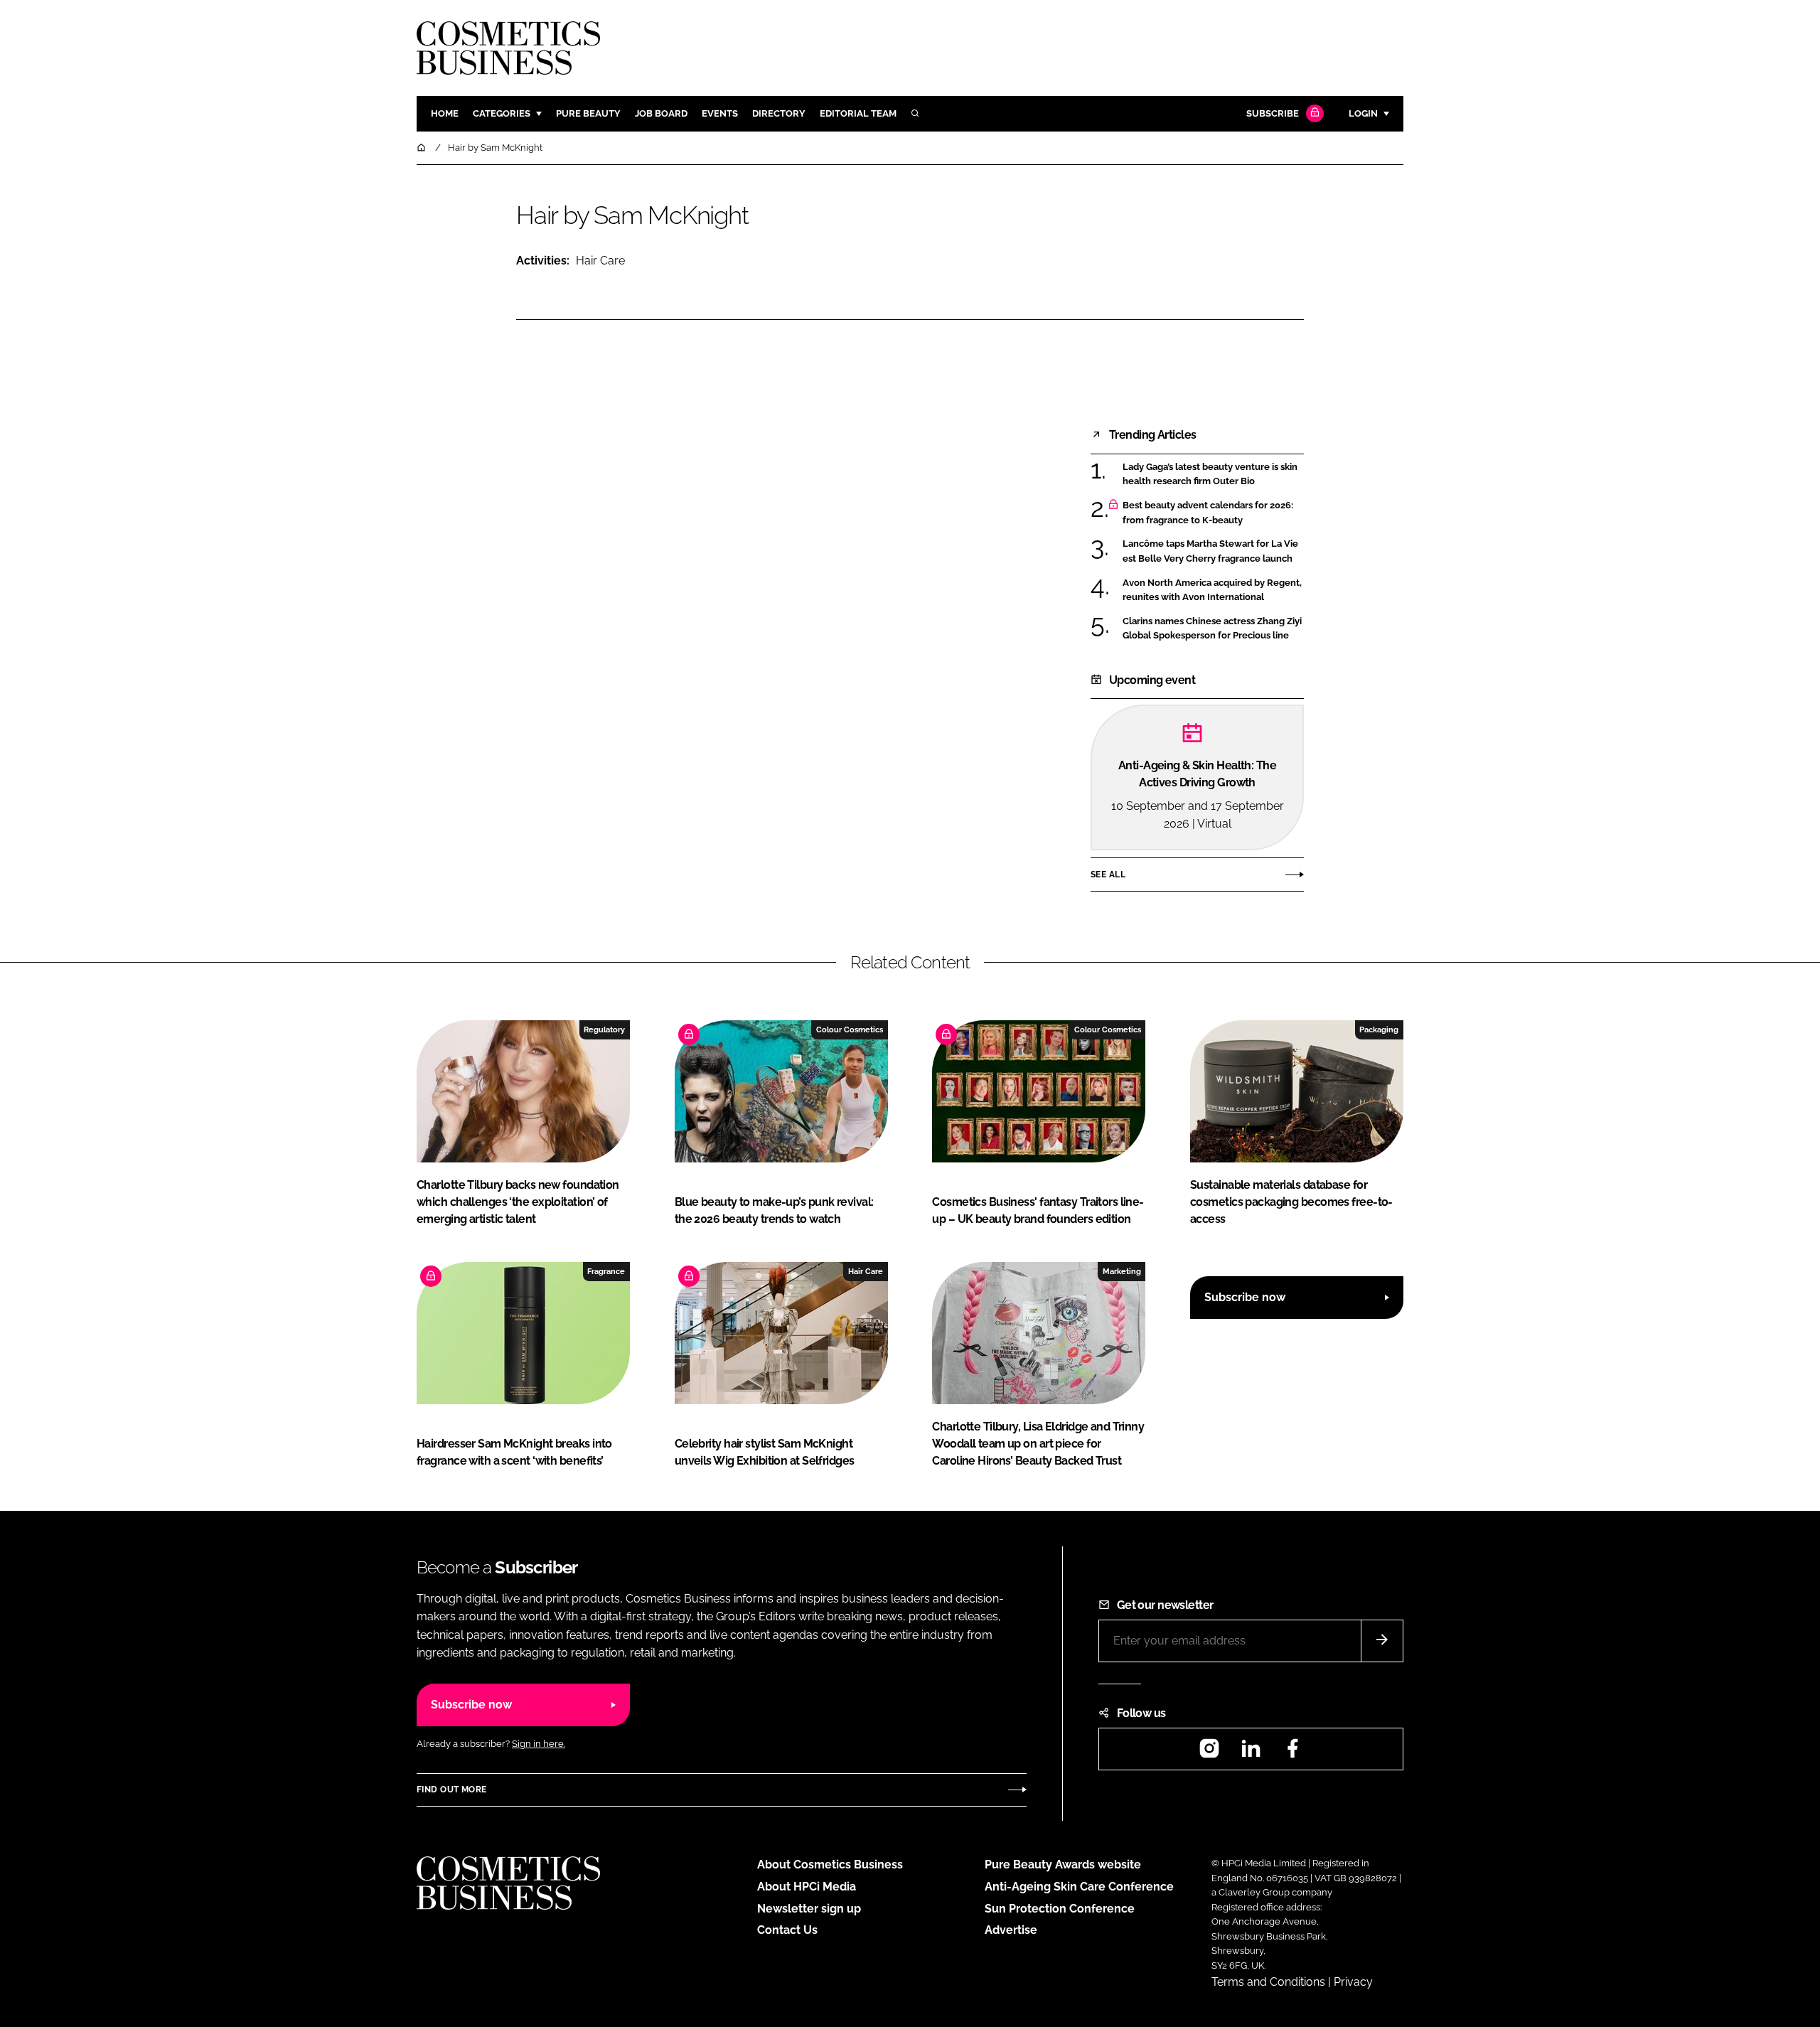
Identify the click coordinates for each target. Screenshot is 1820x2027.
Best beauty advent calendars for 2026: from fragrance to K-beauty (1213, 513)
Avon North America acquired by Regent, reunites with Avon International (1213, 590)
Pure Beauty (588, 113)
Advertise (1011, 1930)
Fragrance (606, 1271)
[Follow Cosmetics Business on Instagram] (1209, 1753)
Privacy (1353, 1982)
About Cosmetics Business (830, 1865)
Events (720, 113)
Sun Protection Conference (1060, 1909)
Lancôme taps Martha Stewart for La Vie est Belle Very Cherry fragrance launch (1213, 551)
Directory (779, 113)
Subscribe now (1245, 1297)
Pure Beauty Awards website (1063, 1865)
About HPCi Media (807, 1887)
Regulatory (604, 1029)
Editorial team (858, 113)
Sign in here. (539, 1744)
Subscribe (1273, 113)
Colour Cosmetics (850, 1029)
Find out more (451, 1790)
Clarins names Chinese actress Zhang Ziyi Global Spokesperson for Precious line (1213, 629)
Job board (661, 113)
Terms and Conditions (1268, 1982)
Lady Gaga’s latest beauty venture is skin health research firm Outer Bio (1213, 475)
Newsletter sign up (809, 1909)
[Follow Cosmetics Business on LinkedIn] (1251, 1753)
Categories (502, 113)
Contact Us (787, 1930)
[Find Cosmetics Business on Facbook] (1292, 1753)
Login (1363, 113)
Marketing (1122, 1271)
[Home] (422, 148)
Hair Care (600, 261)
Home (445, 113)
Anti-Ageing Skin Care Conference (1079, 1887)
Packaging (1379, 1029)
